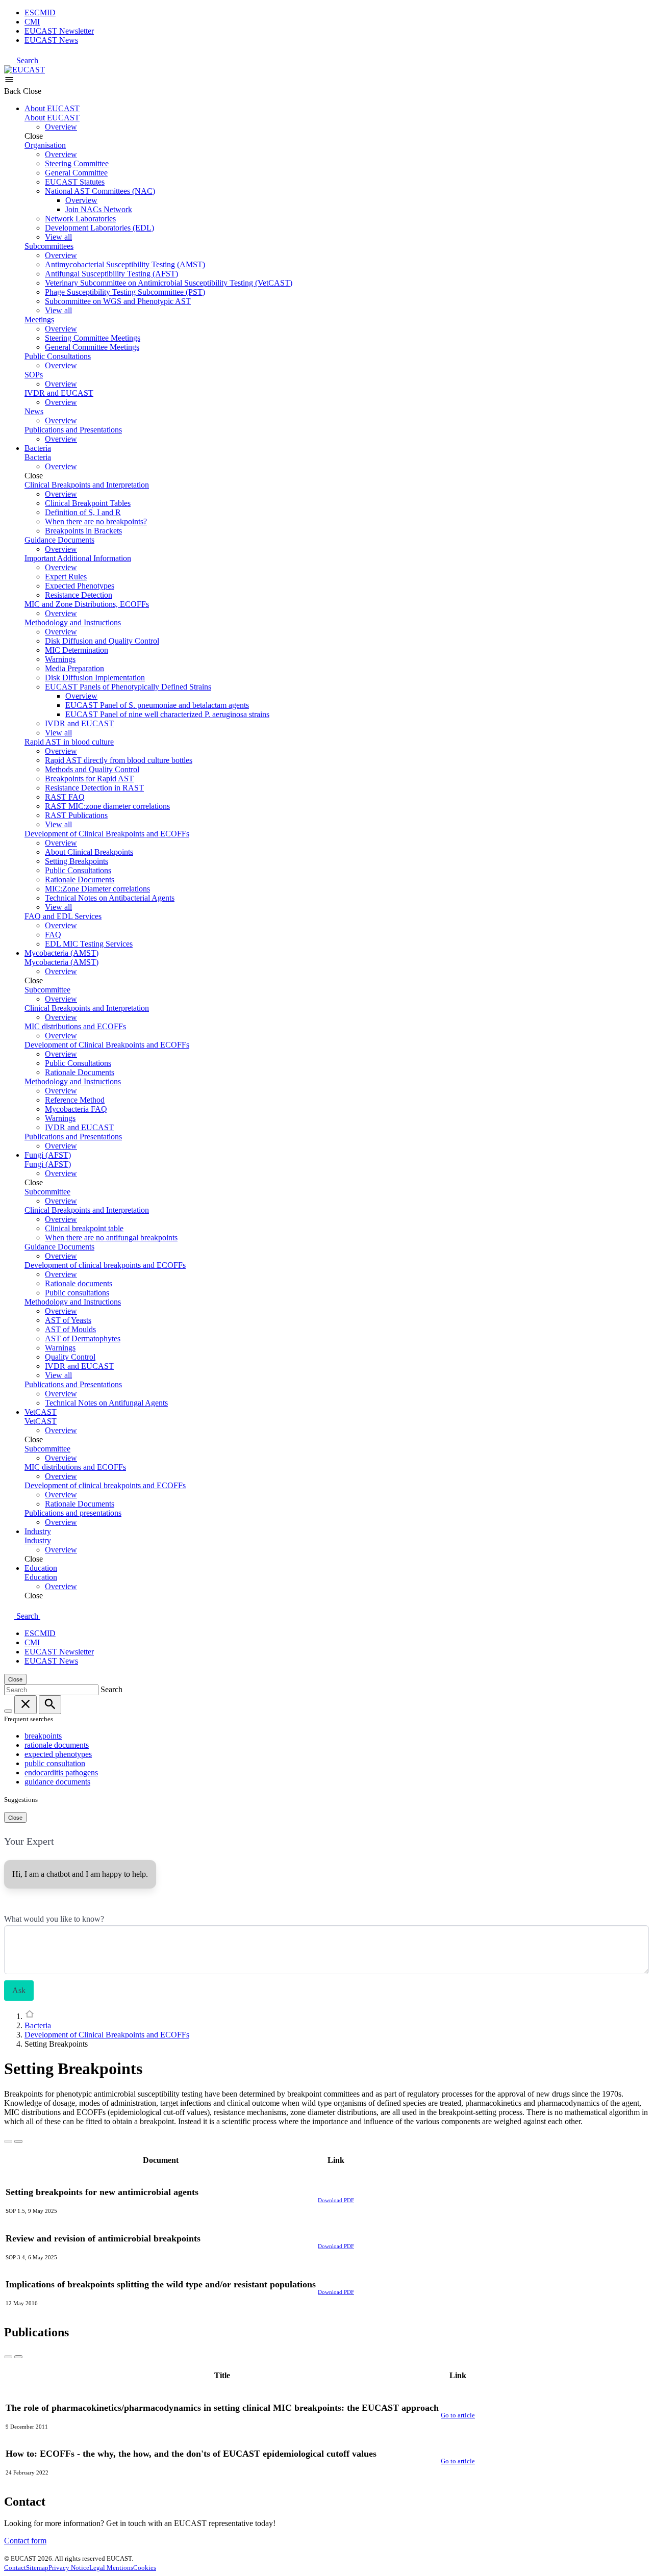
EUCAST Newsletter (59, 31)
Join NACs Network (99, 209)
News (34, 411)
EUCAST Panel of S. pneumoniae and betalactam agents (157, 705)
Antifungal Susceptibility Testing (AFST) (111, 274)
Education (41, 1568)
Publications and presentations (73, 1513)
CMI (32, 22)
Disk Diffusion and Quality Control (102, 641)
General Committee (76, 173)
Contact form (25, 2541)
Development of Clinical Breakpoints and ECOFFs (107, 834)
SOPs (34, 375)
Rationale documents (79, 1283)
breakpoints (43, 1736)
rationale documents (57, 1745)
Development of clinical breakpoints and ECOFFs (105, 1265)
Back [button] (14, 91)
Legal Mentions (111, 2568)
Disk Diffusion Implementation (95, 678)
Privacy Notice (69, 2568)
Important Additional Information (78, 558)
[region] (326, 2230)
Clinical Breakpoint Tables (88, 503)
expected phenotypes (58, 1754)
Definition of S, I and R (83, 512)
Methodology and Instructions (73, 622)
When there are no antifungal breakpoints (111, 1238)
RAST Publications (76, 815)
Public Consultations (58, 356)
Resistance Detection (79, 595)
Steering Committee (77, 163)
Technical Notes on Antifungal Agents (106, 1403)
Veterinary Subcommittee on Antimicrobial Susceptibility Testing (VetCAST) (169, 283)
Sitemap (37, 2568)
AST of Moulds (70, 1329)
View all (58, 237)
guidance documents (57, 1782)
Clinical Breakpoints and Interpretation (87, 485)
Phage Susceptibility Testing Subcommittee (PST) (125, 292)
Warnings (60, 659)
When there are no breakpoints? (96, 521)
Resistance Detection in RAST (94, 788)
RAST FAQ (65, 797)
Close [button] (32, 91)
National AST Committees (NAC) (100, 191)
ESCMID (40, 12)
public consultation (55, 1763)
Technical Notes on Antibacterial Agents (110, 898)
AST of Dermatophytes (83, 1338)
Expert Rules (66, 577)
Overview (61, 127)
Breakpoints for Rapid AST (89, 779)
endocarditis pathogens (61, 1772)
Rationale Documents (80, 879)
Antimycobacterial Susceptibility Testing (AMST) (125, 264)
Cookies (145, 2568)
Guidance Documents (59, 540)
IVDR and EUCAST (59, 393)
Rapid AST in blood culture (69, 742)
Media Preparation (74, 668)
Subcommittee (47, 990)
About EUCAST (52, 108)
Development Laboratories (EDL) (99, 228)
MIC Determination (77, 650)
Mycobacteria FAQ (76, 1109)
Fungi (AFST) (48, 1155)
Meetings (39, 320)
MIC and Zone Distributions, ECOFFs (87, 604)
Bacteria (38, 448)
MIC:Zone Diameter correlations (97, 889)
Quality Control (70, 1357)
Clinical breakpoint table (84, 1228)
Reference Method (75, 1100)
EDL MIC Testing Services (89, 944)
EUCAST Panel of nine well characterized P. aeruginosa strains (167, 714)
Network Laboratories (80, 219)
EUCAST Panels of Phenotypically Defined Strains (128, 687)
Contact (15, 2568)
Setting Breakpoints (77, 861)
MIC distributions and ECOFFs (75, 1026)
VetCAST (41, 1412)
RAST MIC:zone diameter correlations (107, 806)
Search (28, 60)
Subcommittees (49, 246)
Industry (38, 1531)
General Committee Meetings (92, 347)
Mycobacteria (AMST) (61, 953)
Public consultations (77, 1293)
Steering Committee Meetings (93, 338)
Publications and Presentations (73, 430)
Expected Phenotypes (80, 586)
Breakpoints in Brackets (83, 531)
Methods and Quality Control (92, 769)
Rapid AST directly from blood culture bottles (119, 760)
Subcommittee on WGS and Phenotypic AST (118, 301)
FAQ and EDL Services (63, 916)
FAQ (53, 935)
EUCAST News (51, 40)
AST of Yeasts (68, 1320)
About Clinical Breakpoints (89, 852)
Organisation (45, 145)
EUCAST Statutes (75, 182)
